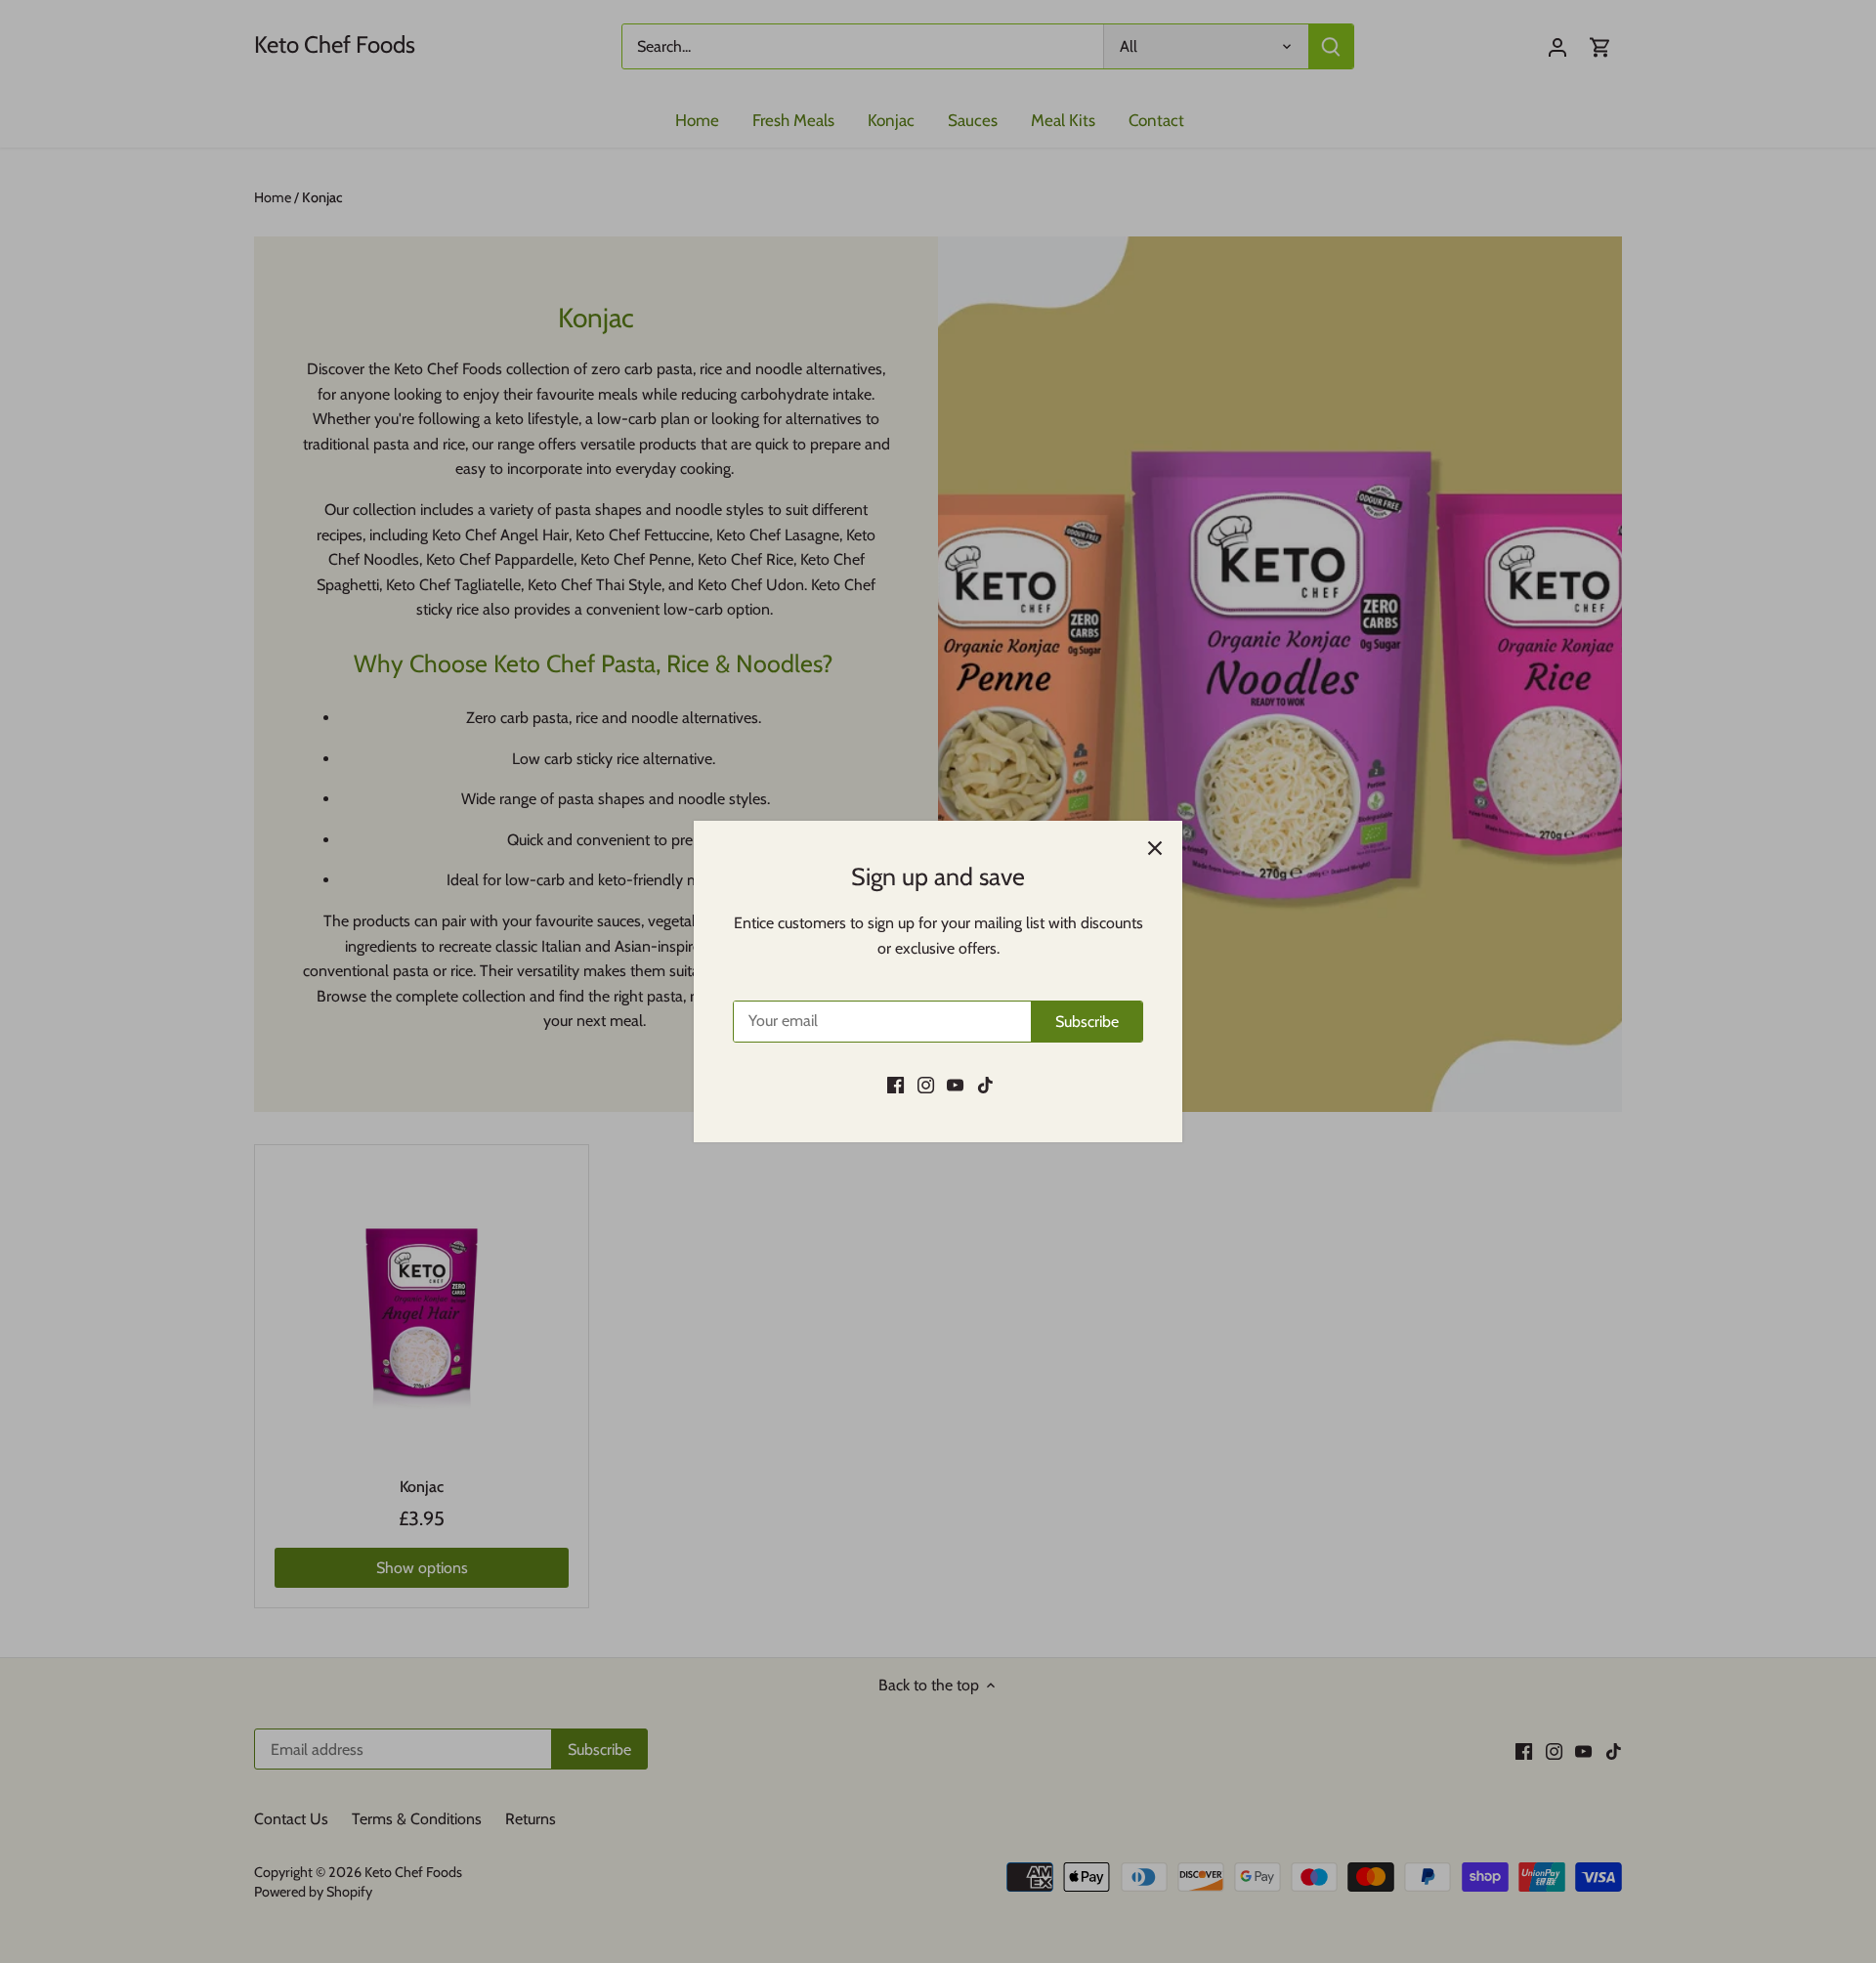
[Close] (1155, 848)
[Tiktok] (985, 1085)
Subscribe (1087, 1022)
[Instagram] (926, 1085)
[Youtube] (955, 1085)
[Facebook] (895, 1085)
